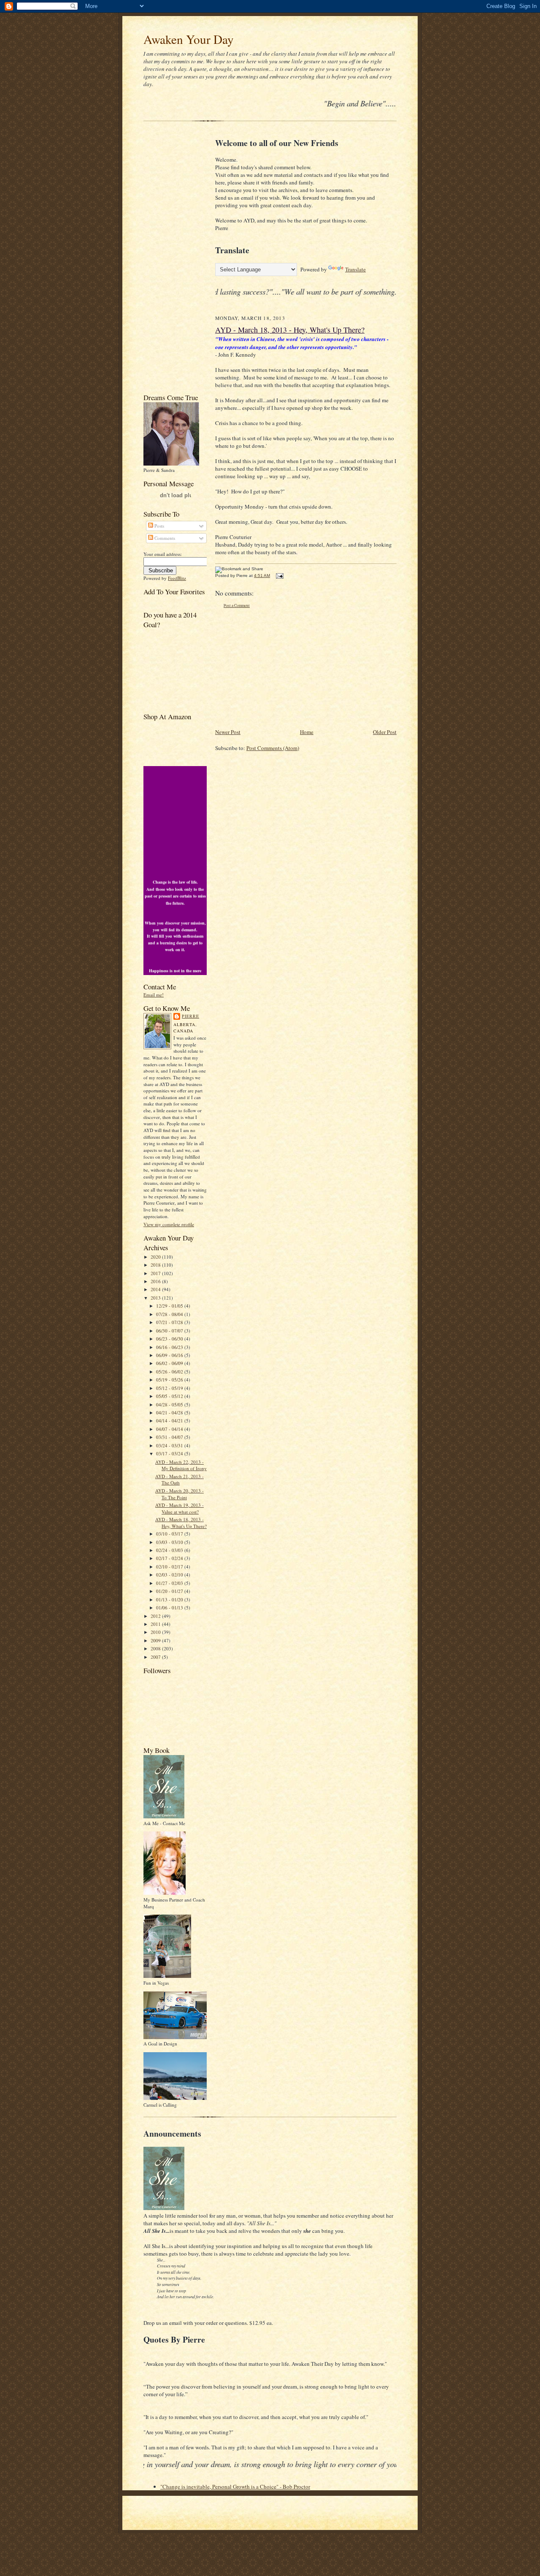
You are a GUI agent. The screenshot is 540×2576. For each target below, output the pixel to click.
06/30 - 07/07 (170, 1331)
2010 (156, 1632)
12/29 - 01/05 (170, 1306)
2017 (156, 1273)
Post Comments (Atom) (273, 748)
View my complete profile (169, 1224)
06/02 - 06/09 (170, 1363)
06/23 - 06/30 (170, 1339)
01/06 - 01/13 (170, 1608)
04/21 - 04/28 (170, 1413)
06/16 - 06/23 (170, 1347)
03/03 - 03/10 (170, 1542)
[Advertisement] (169, 259)
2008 (156, 1648)
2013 (156, 1298)
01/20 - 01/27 (170, 1591)
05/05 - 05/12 (170, 1396)
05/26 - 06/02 (170, 1372)
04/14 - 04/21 (170, 1421)
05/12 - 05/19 (170, 1388)
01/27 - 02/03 (170, 1583)
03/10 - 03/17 (170, 1534)
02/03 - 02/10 (170, 1575)
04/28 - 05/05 (170, 1404)
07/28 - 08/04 (170, 1314)
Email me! (154, 995)
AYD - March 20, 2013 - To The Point (180, 1494)
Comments (164, 538)
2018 (156, 1265)
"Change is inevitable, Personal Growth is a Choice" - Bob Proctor (235, 2487)
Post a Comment (237, 605)
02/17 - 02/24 (170, 1558)
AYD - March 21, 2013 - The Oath (180, 1480)
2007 (156, 1657)
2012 (156, 1616)
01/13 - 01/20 (170, 1600)
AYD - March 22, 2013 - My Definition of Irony (181, 1465)
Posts (159, 526)
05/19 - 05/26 (170, 1380)
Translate (355, 269)
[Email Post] (279, 576)
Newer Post (228, 732)
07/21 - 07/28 (170, 1322)
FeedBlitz (177, 578)
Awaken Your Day (189, 39)
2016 (156, 1281)
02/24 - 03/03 (170, 1550)
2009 (156, 1640)
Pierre (190, 1016)
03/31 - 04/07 (170, 1437)
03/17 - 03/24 (170, 1453)
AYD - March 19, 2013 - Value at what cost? (180, 1508)
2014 (156, 1289)
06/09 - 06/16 (170, 1355)
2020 (156, 1257)
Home (307, 732)
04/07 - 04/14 (170, 1429)
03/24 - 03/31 (170, 1445)
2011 (156, 1624)
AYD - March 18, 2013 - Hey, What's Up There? (181, 1523)
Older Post (385, 732)
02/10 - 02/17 (170, 1567)
